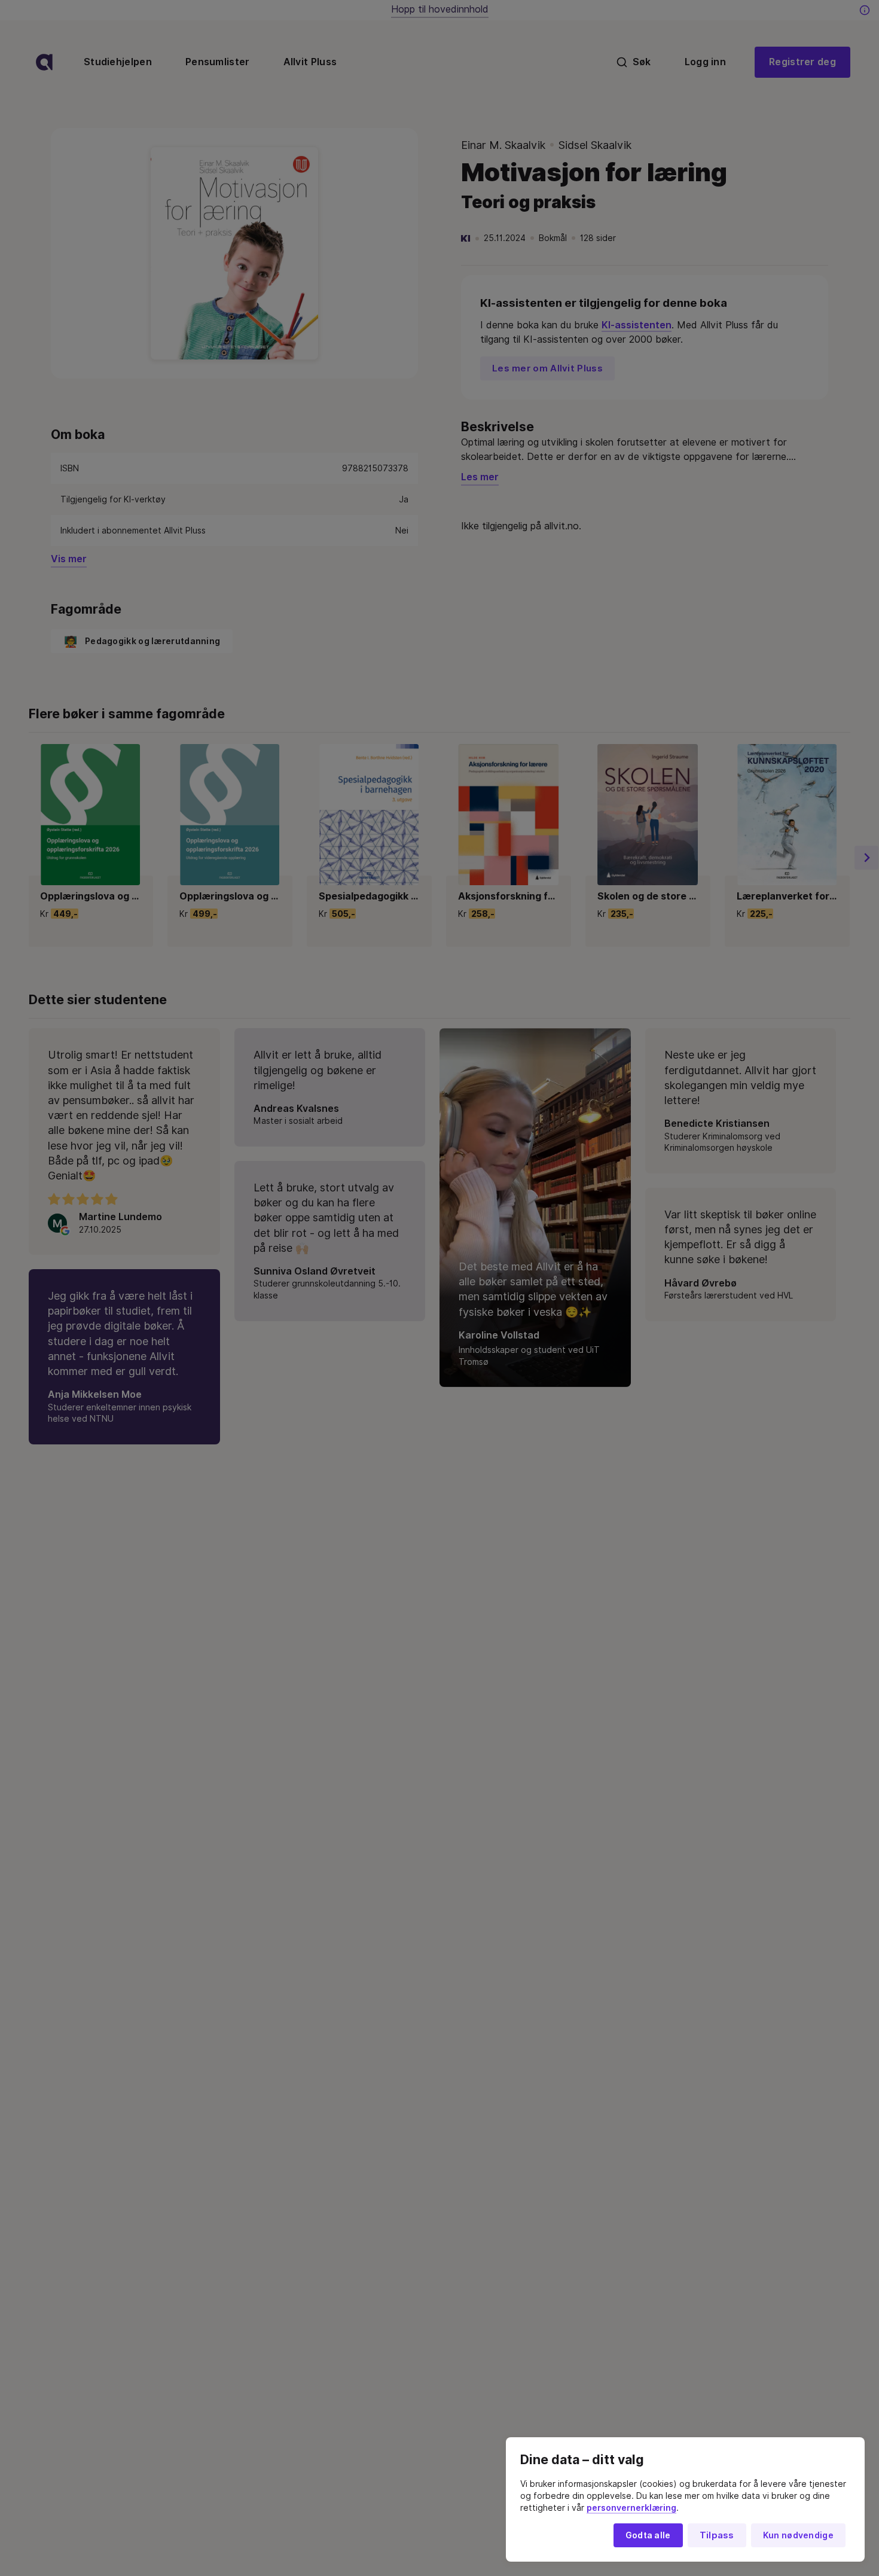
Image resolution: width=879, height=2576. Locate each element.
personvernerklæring (631, 2508)
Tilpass (717, 2535)
